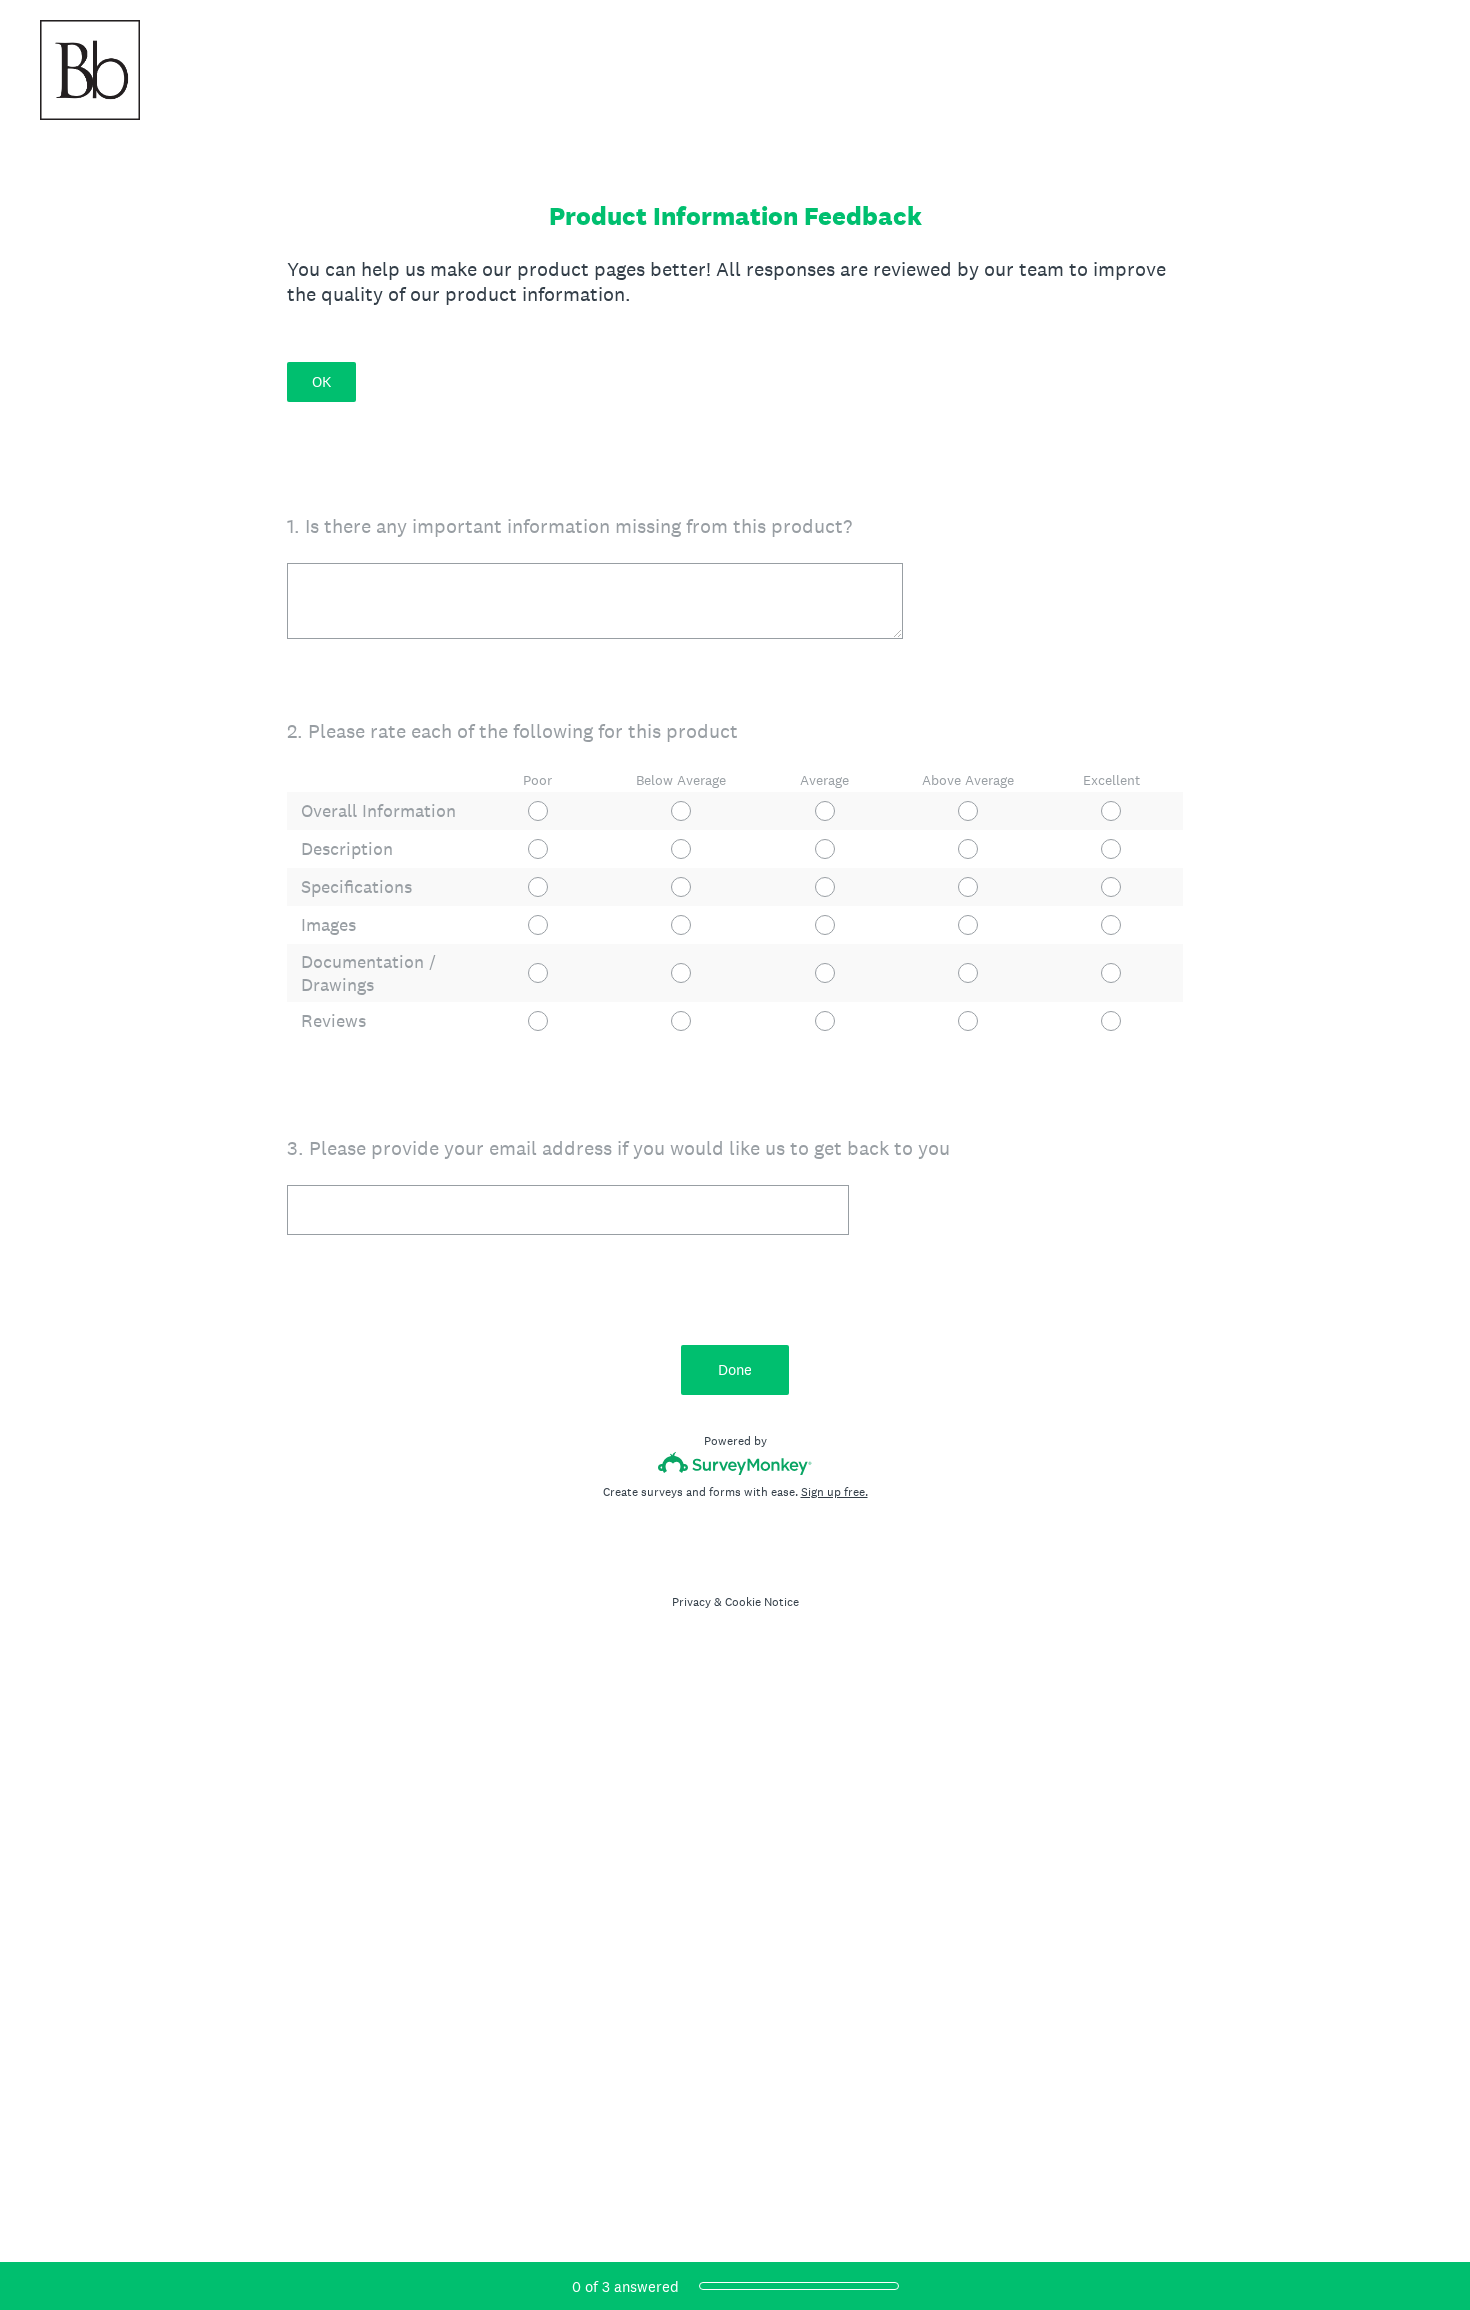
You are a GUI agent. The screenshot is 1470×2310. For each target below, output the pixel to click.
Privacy (691, 1602)
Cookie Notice (762, 1602)
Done (735, 1369)
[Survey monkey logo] (735, 1463)
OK (321, 381)
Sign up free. (834, 1492)
